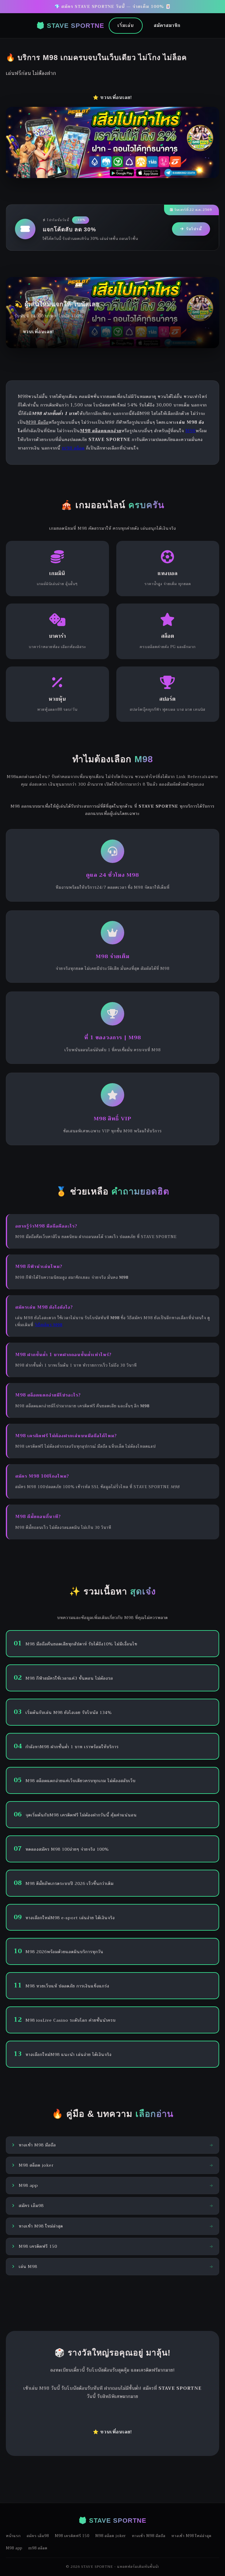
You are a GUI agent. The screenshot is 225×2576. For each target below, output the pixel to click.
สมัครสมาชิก (167, 25)
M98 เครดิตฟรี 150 (72, 2536)
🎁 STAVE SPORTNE (70, 26)
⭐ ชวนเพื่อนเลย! (112, 98)
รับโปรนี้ (194, 229)
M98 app (14, 2548)
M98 (191, 431)
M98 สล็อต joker (111, 2536)
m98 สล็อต (73, 448)
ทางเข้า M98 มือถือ (149, 2536)
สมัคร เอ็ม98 (38, 2536)
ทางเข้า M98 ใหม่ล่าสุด (191, 2536)
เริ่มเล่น (126, 25)
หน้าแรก (13, 2536)
